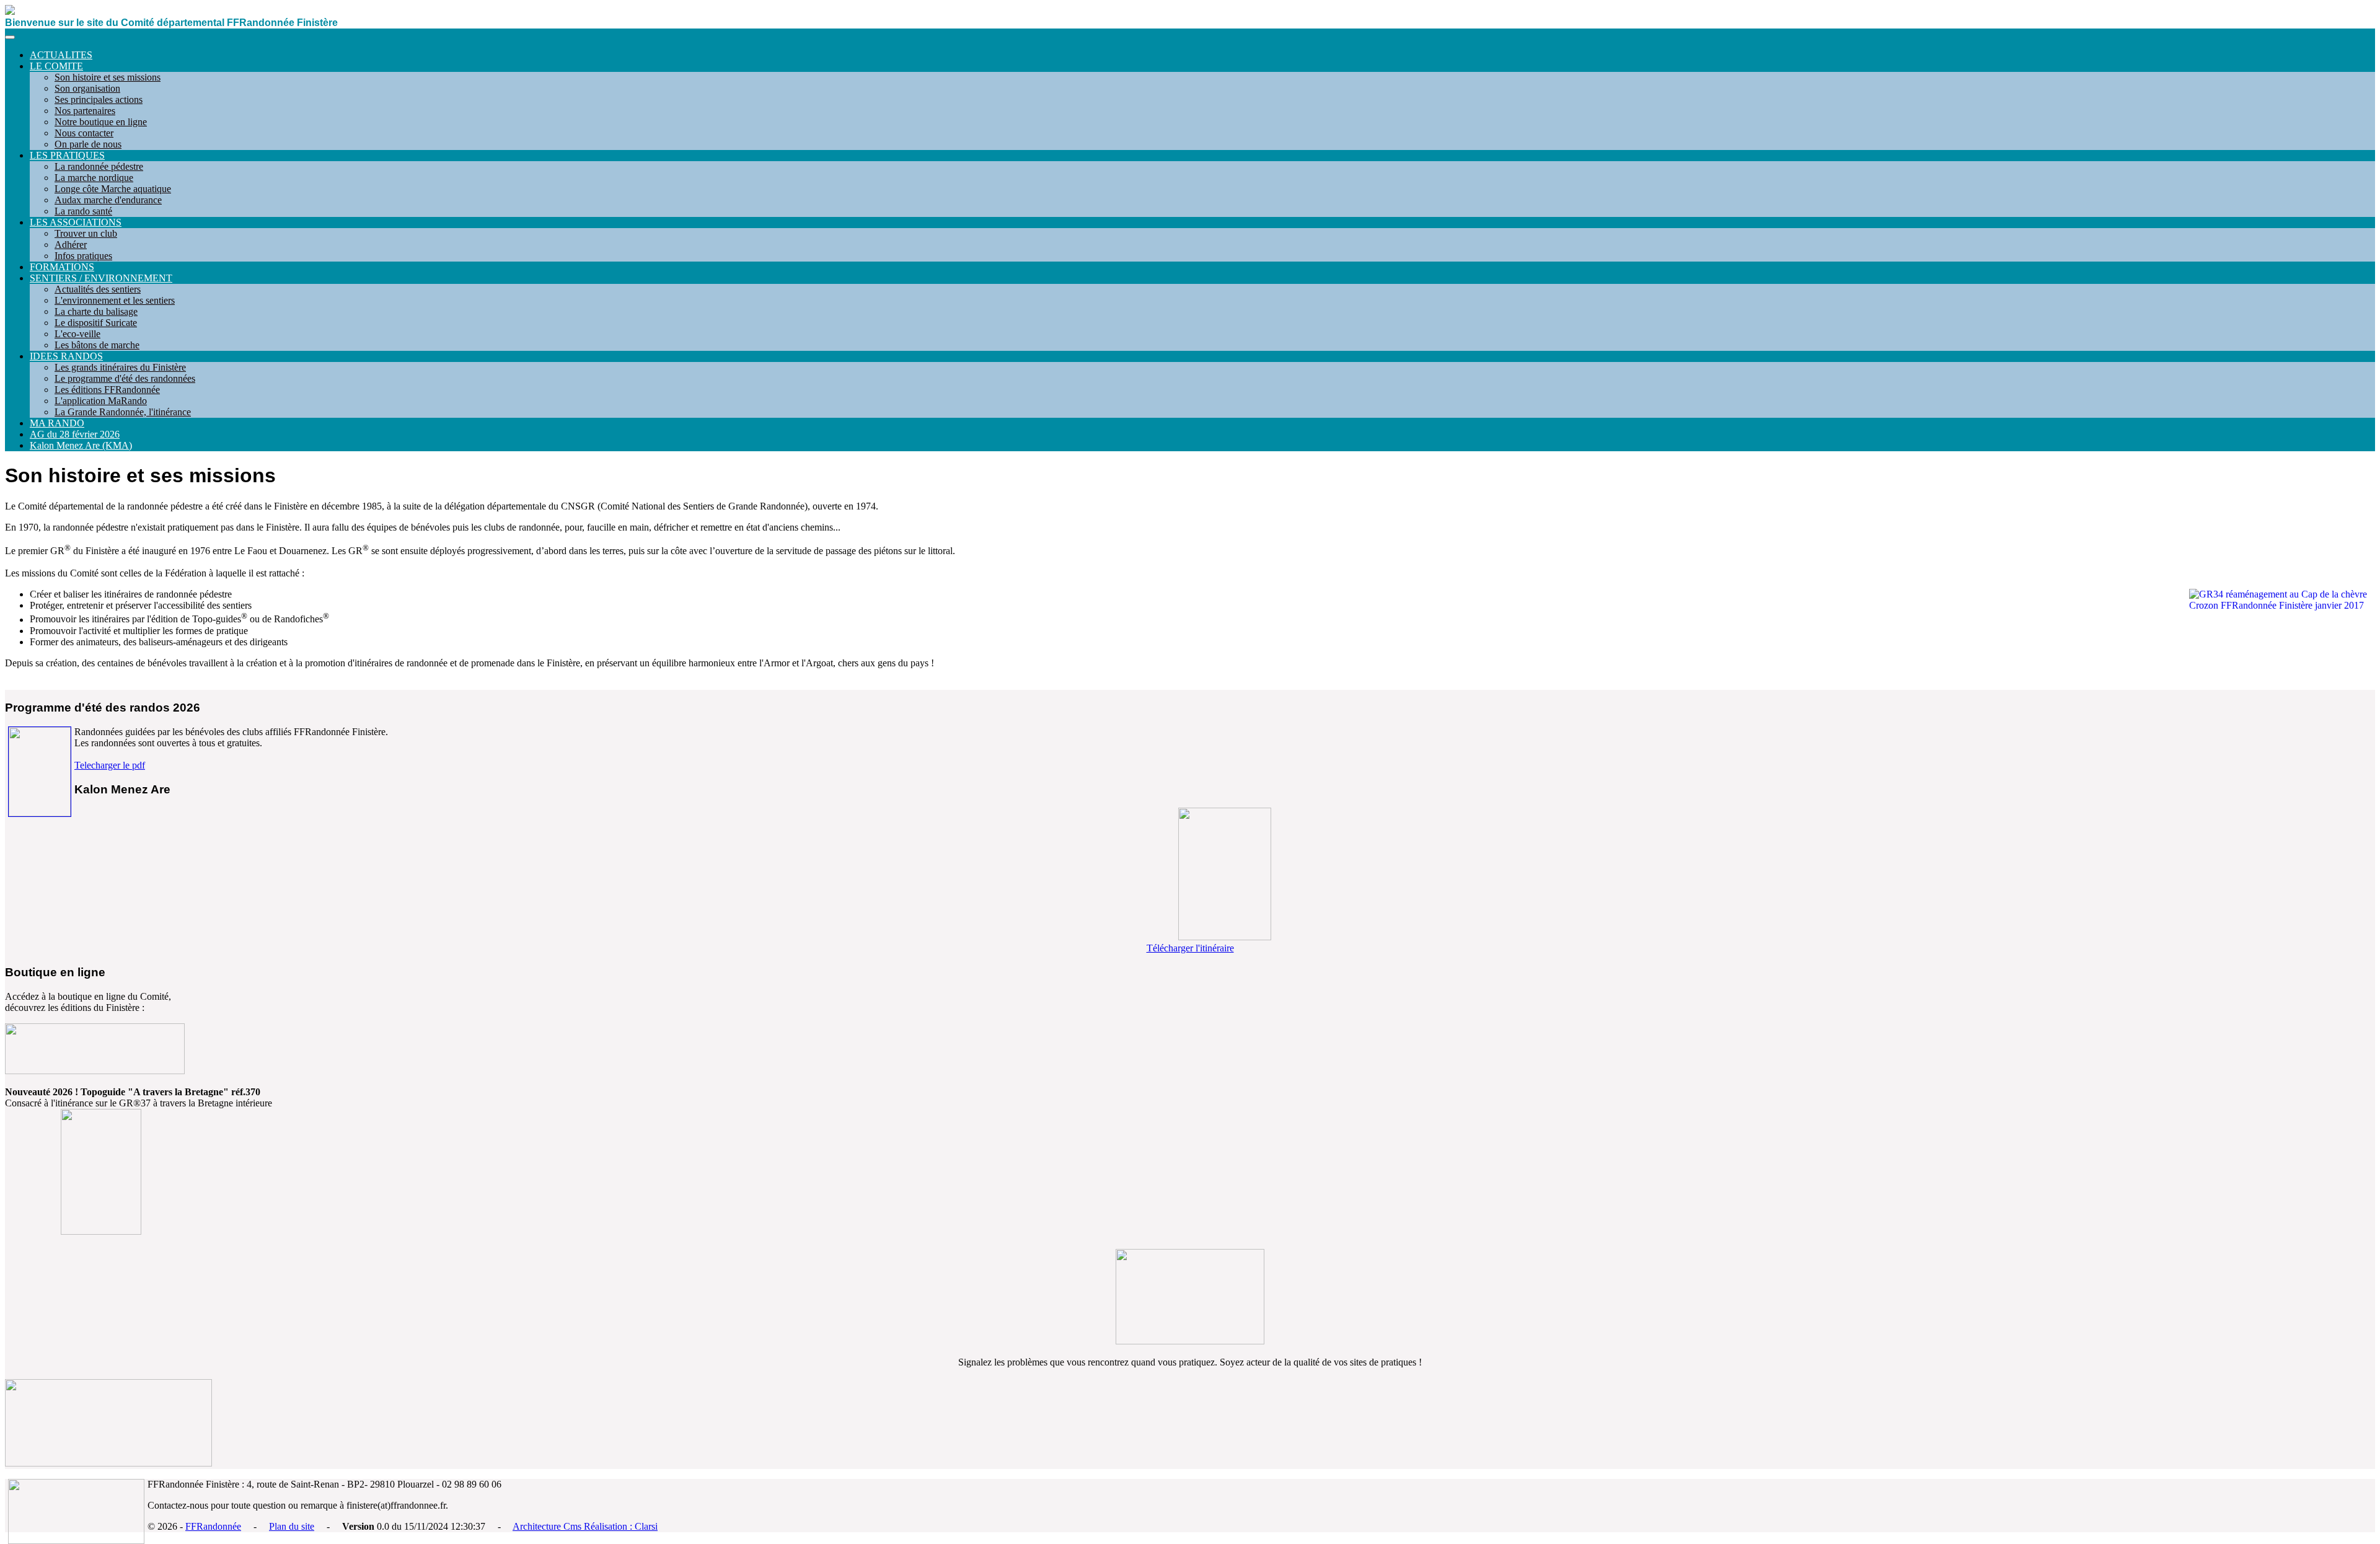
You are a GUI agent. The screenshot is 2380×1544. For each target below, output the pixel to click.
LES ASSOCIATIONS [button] (76, 222)
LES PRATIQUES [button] (67, 155)
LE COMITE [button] (56, 66)
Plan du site (292, 1526)
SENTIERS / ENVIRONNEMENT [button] (101, 278)
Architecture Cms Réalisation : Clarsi (585, 1526)
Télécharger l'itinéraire (1190, 948)
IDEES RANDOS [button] (66, 356)
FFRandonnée (213, 1526)
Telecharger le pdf (110, 765)
